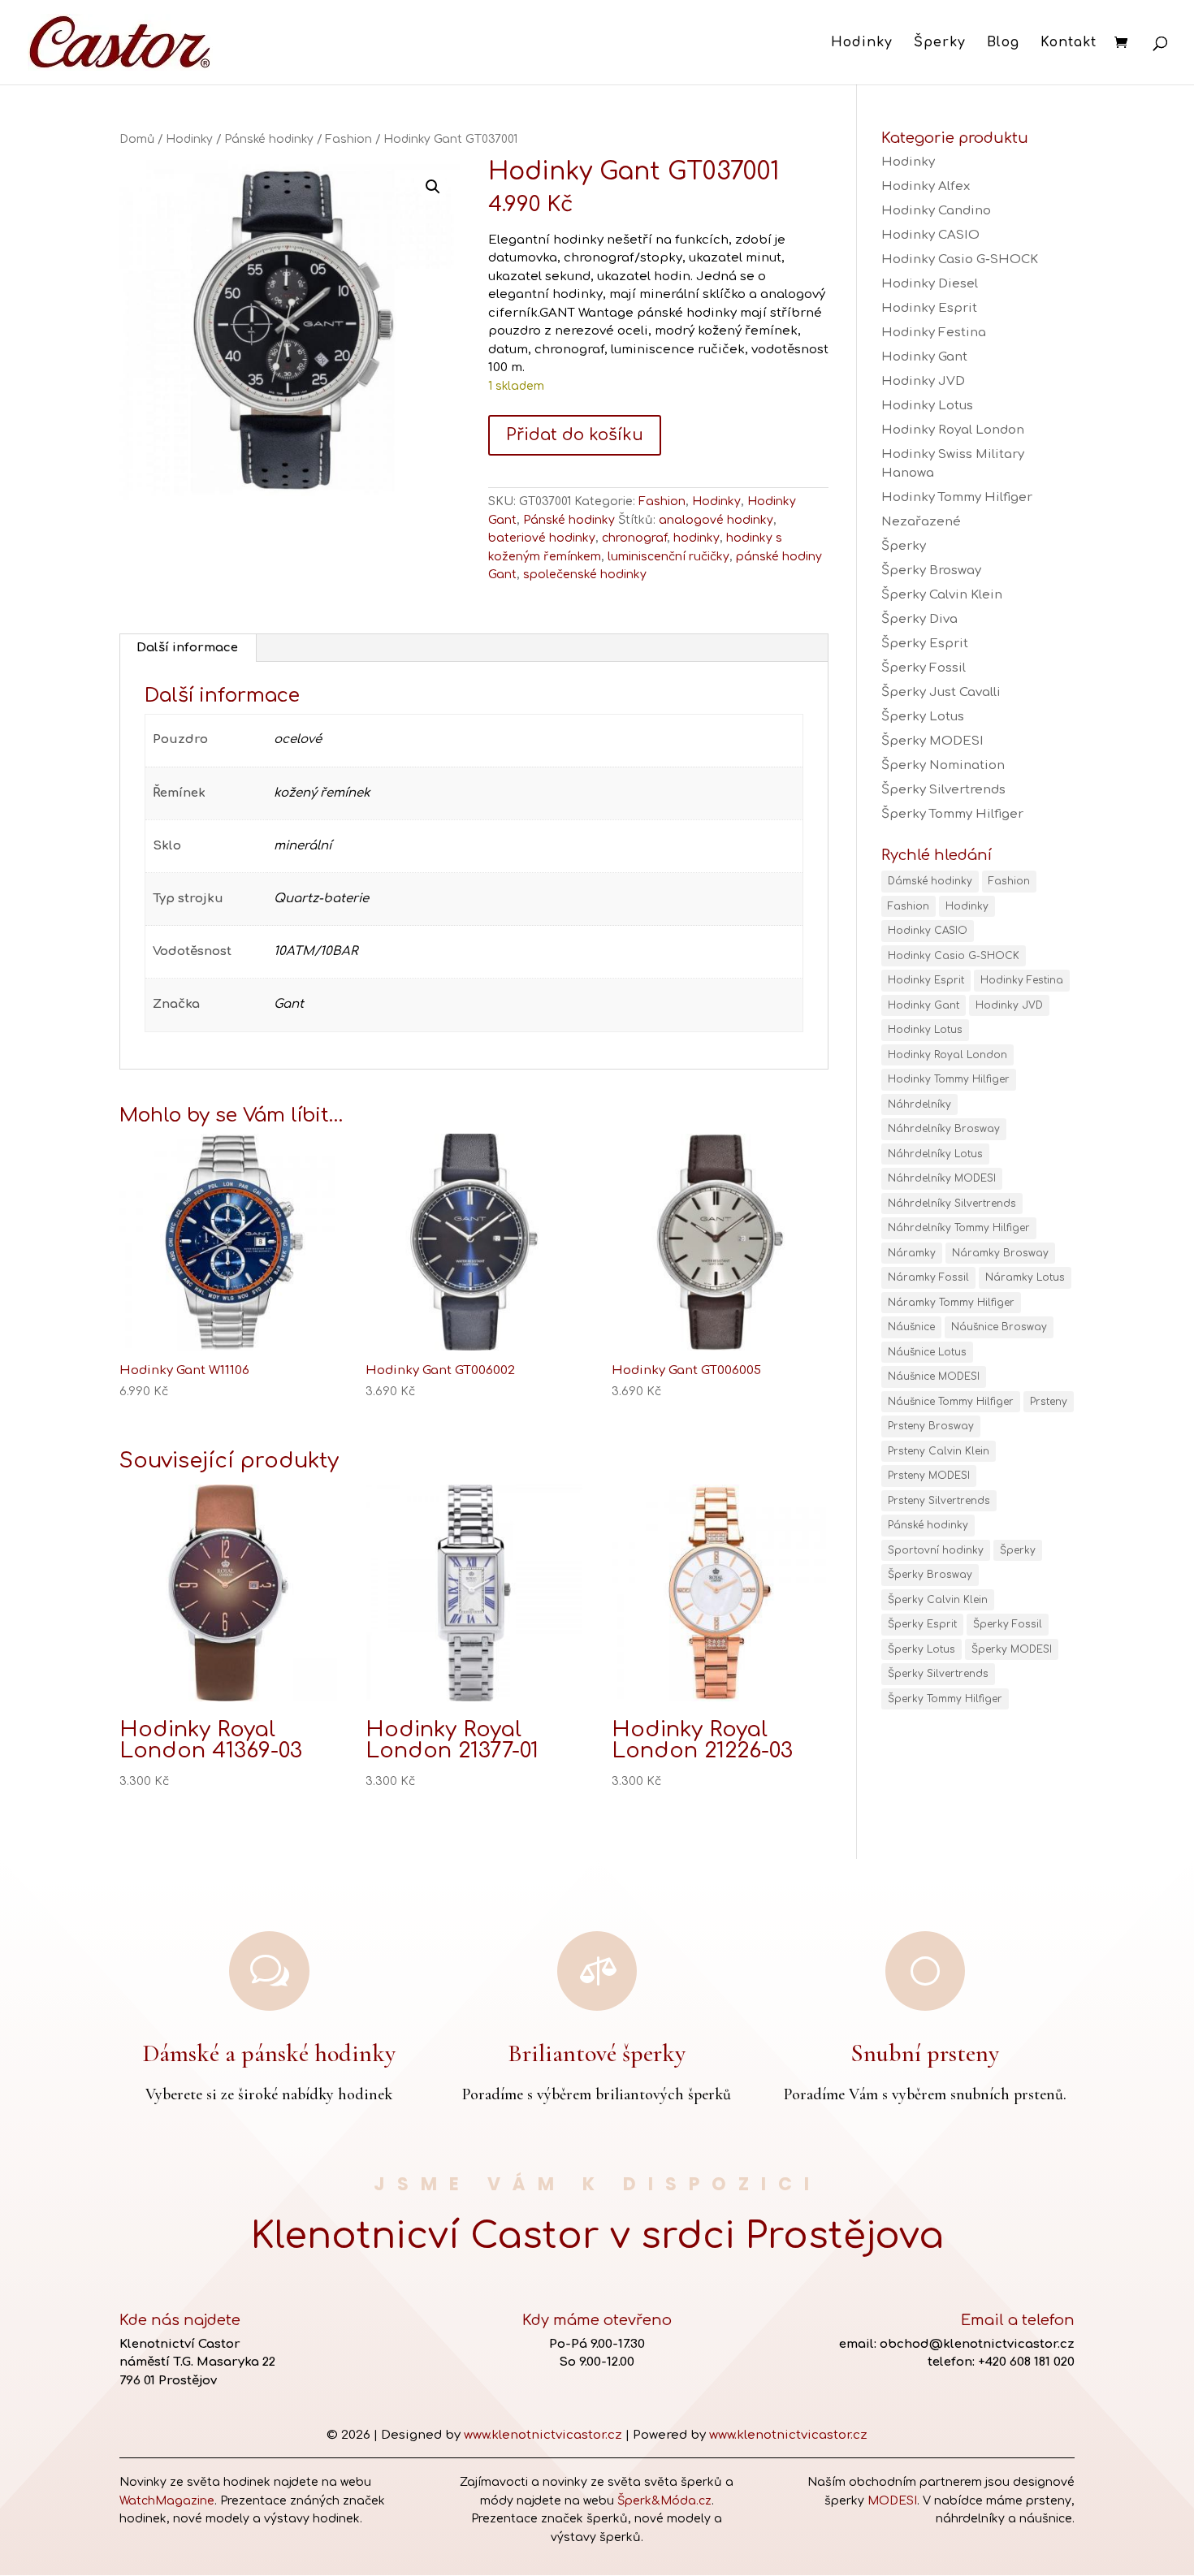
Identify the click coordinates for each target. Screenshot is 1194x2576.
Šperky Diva (919, 619)
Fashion (348, 139)
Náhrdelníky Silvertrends (952, 1204)
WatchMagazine (167, 2501)
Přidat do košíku (575, 435)
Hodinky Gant (924, 357)
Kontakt (1069, 43)
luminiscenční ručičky (668, 557)
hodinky (696, 538)
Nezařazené (921, 522)
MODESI (892, 2501)
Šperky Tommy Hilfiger (952, 814)
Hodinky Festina (934, 333)
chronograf (634, 538)
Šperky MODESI (932, 741)
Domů (137, 139)
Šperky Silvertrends (943, 790)
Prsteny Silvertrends (939, 1501)
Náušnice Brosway (999, 1327)
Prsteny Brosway (931, 1426)
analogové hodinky (716, 520)
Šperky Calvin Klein (942, 595)
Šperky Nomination (943, 765)
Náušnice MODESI (934, 1377)
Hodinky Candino (936, 211)
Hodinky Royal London (953, 430)
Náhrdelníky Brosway (944, 1129)
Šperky (940, 43)
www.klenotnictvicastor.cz (543, 2435)
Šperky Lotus (923, 717)
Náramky (912, 1253)
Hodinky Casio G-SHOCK (960, 259)
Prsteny (1049, 1402)
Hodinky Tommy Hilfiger (957, 497)
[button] (433, 187)
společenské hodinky (585, 575)
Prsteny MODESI (929, 1476)
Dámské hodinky (930, 881)
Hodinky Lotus (927, 406)
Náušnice (911, 1327)
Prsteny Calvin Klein (939, 1451)
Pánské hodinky (269, 139)
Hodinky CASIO (930, 235)
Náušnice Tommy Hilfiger (951, 1402)
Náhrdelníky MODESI (942, 1178)
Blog (1003, 43)
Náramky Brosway (1000, 1253)
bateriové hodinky (542, 538)
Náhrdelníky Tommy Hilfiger (959, 1228)
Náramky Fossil (928, 1277)
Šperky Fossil (924, 668)
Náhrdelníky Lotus (935, 1154)
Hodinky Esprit (929, 308)
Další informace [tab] (187, 648)
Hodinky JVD (923, 381)
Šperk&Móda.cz (664, 2501)
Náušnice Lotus (927, 1352)
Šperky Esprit (925, 644)
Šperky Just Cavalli (941, 692)
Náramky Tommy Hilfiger (951, 1303)
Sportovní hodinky (936, 1550)
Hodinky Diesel (930, 284)
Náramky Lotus (1025, 1277)
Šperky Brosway (931, 571)
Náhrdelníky (919, 1104)
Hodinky (862, 43)
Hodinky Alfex (926, 186)
